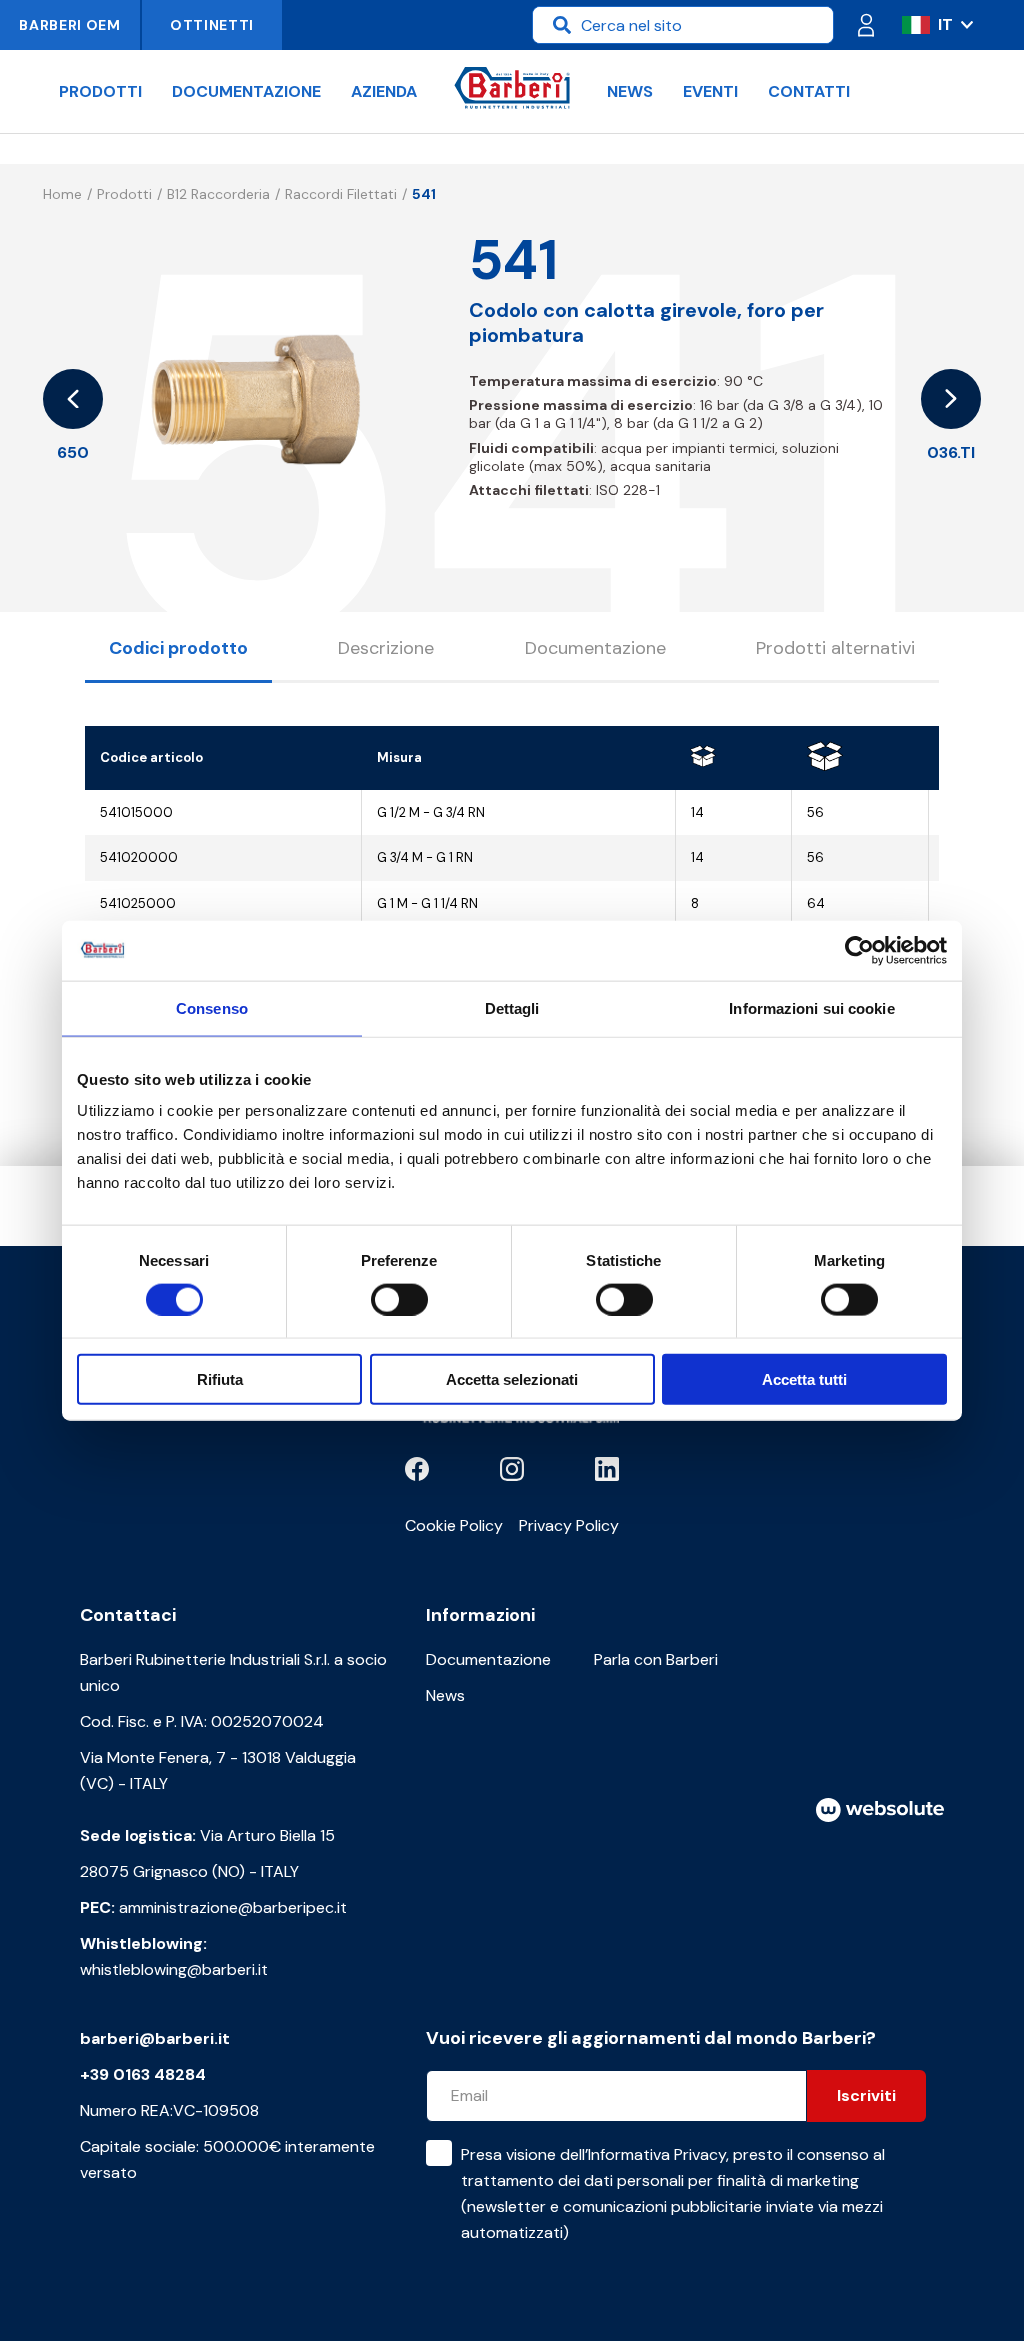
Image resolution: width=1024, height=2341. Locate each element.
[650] (73, 399)
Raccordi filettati (341, 194)
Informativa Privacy (657, 2154)
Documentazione (246, 91)
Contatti (809, 91)
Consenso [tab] (212, 1007)
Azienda (384, 91)
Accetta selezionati (512, 1379)
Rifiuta (220, 1379)
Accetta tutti (804, 1379)
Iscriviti (866, 2095)
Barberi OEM (70, 25)
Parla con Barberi (656, 1659)
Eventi (710, 91)
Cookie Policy (454, 1525)
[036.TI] (951, 399)
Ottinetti (212, 25)
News (630, 91)
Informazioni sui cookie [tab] (811, 1007)
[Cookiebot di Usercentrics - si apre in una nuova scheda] (859, 950)
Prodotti (100, 91)
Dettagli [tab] (512, 1007)
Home (62, 194)
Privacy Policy (569, 1525)
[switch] (399, 1299)
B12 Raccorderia (218, 194)
